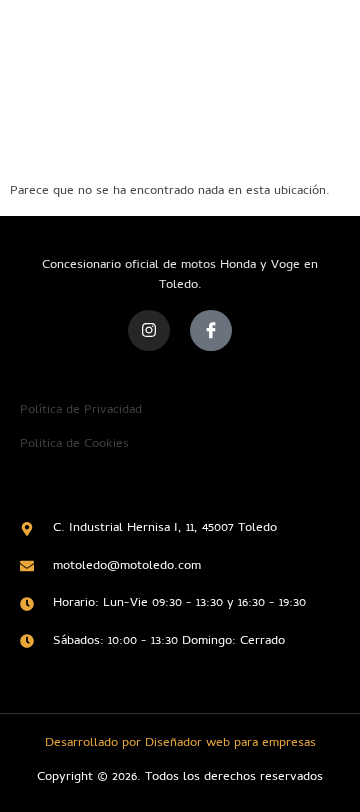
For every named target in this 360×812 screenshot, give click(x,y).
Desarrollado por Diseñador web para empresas (180, 743)
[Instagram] (149, 331)
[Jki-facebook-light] (211, 331)
